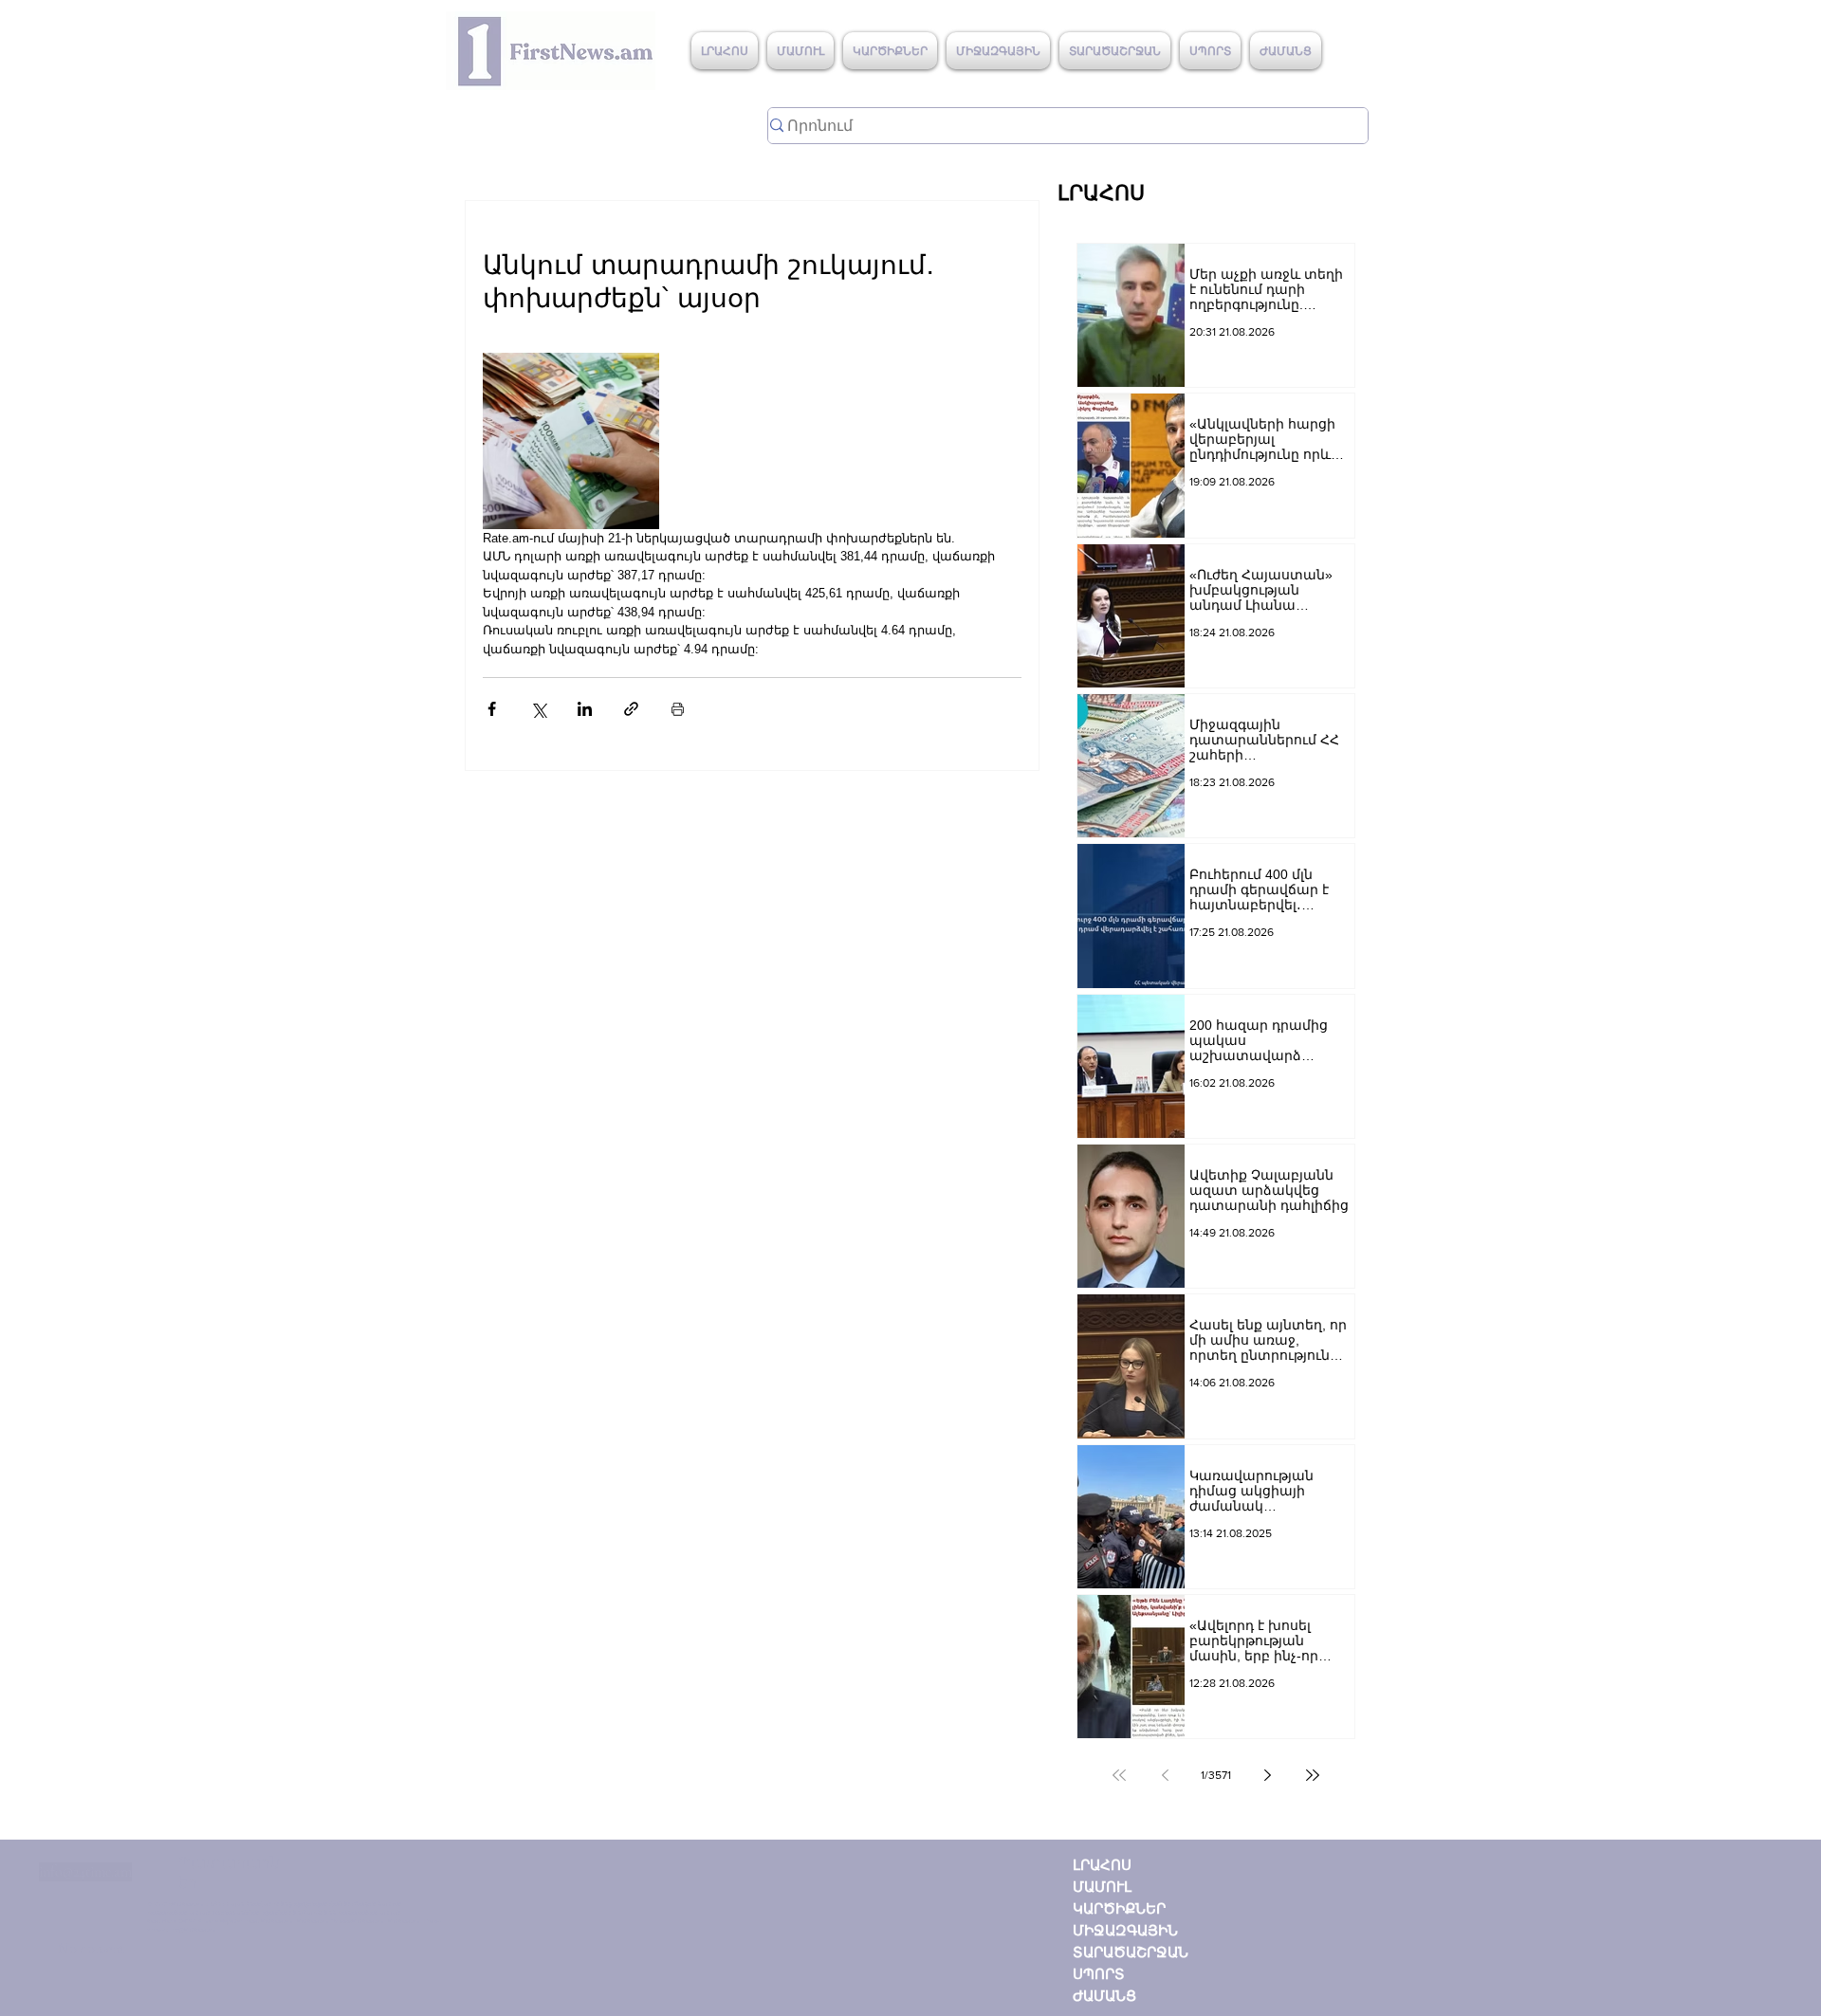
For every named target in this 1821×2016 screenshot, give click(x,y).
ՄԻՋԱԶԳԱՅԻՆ (1125, 1930)
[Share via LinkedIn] (585, 709)
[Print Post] (678, 709)
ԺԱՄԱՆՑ (1104, 1996)
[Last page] (1313, 1775)
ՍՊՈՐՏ (1099, 1974)
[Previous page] (1165, 1775)
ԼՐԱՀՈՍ (1102, 1865)
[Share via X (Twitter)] (538, 709)
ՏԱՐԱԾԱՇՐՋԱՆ (1131, 1952)
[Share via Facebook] (492, 709)
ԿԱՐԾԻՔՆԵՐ (1119, 1908)
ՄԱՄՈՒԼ (1102, 1887)
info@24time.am (85, 1872)
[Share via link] (631, 709)
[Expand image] (571, 441)
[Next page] (1267, 1775)
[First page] (1119, 1775)
